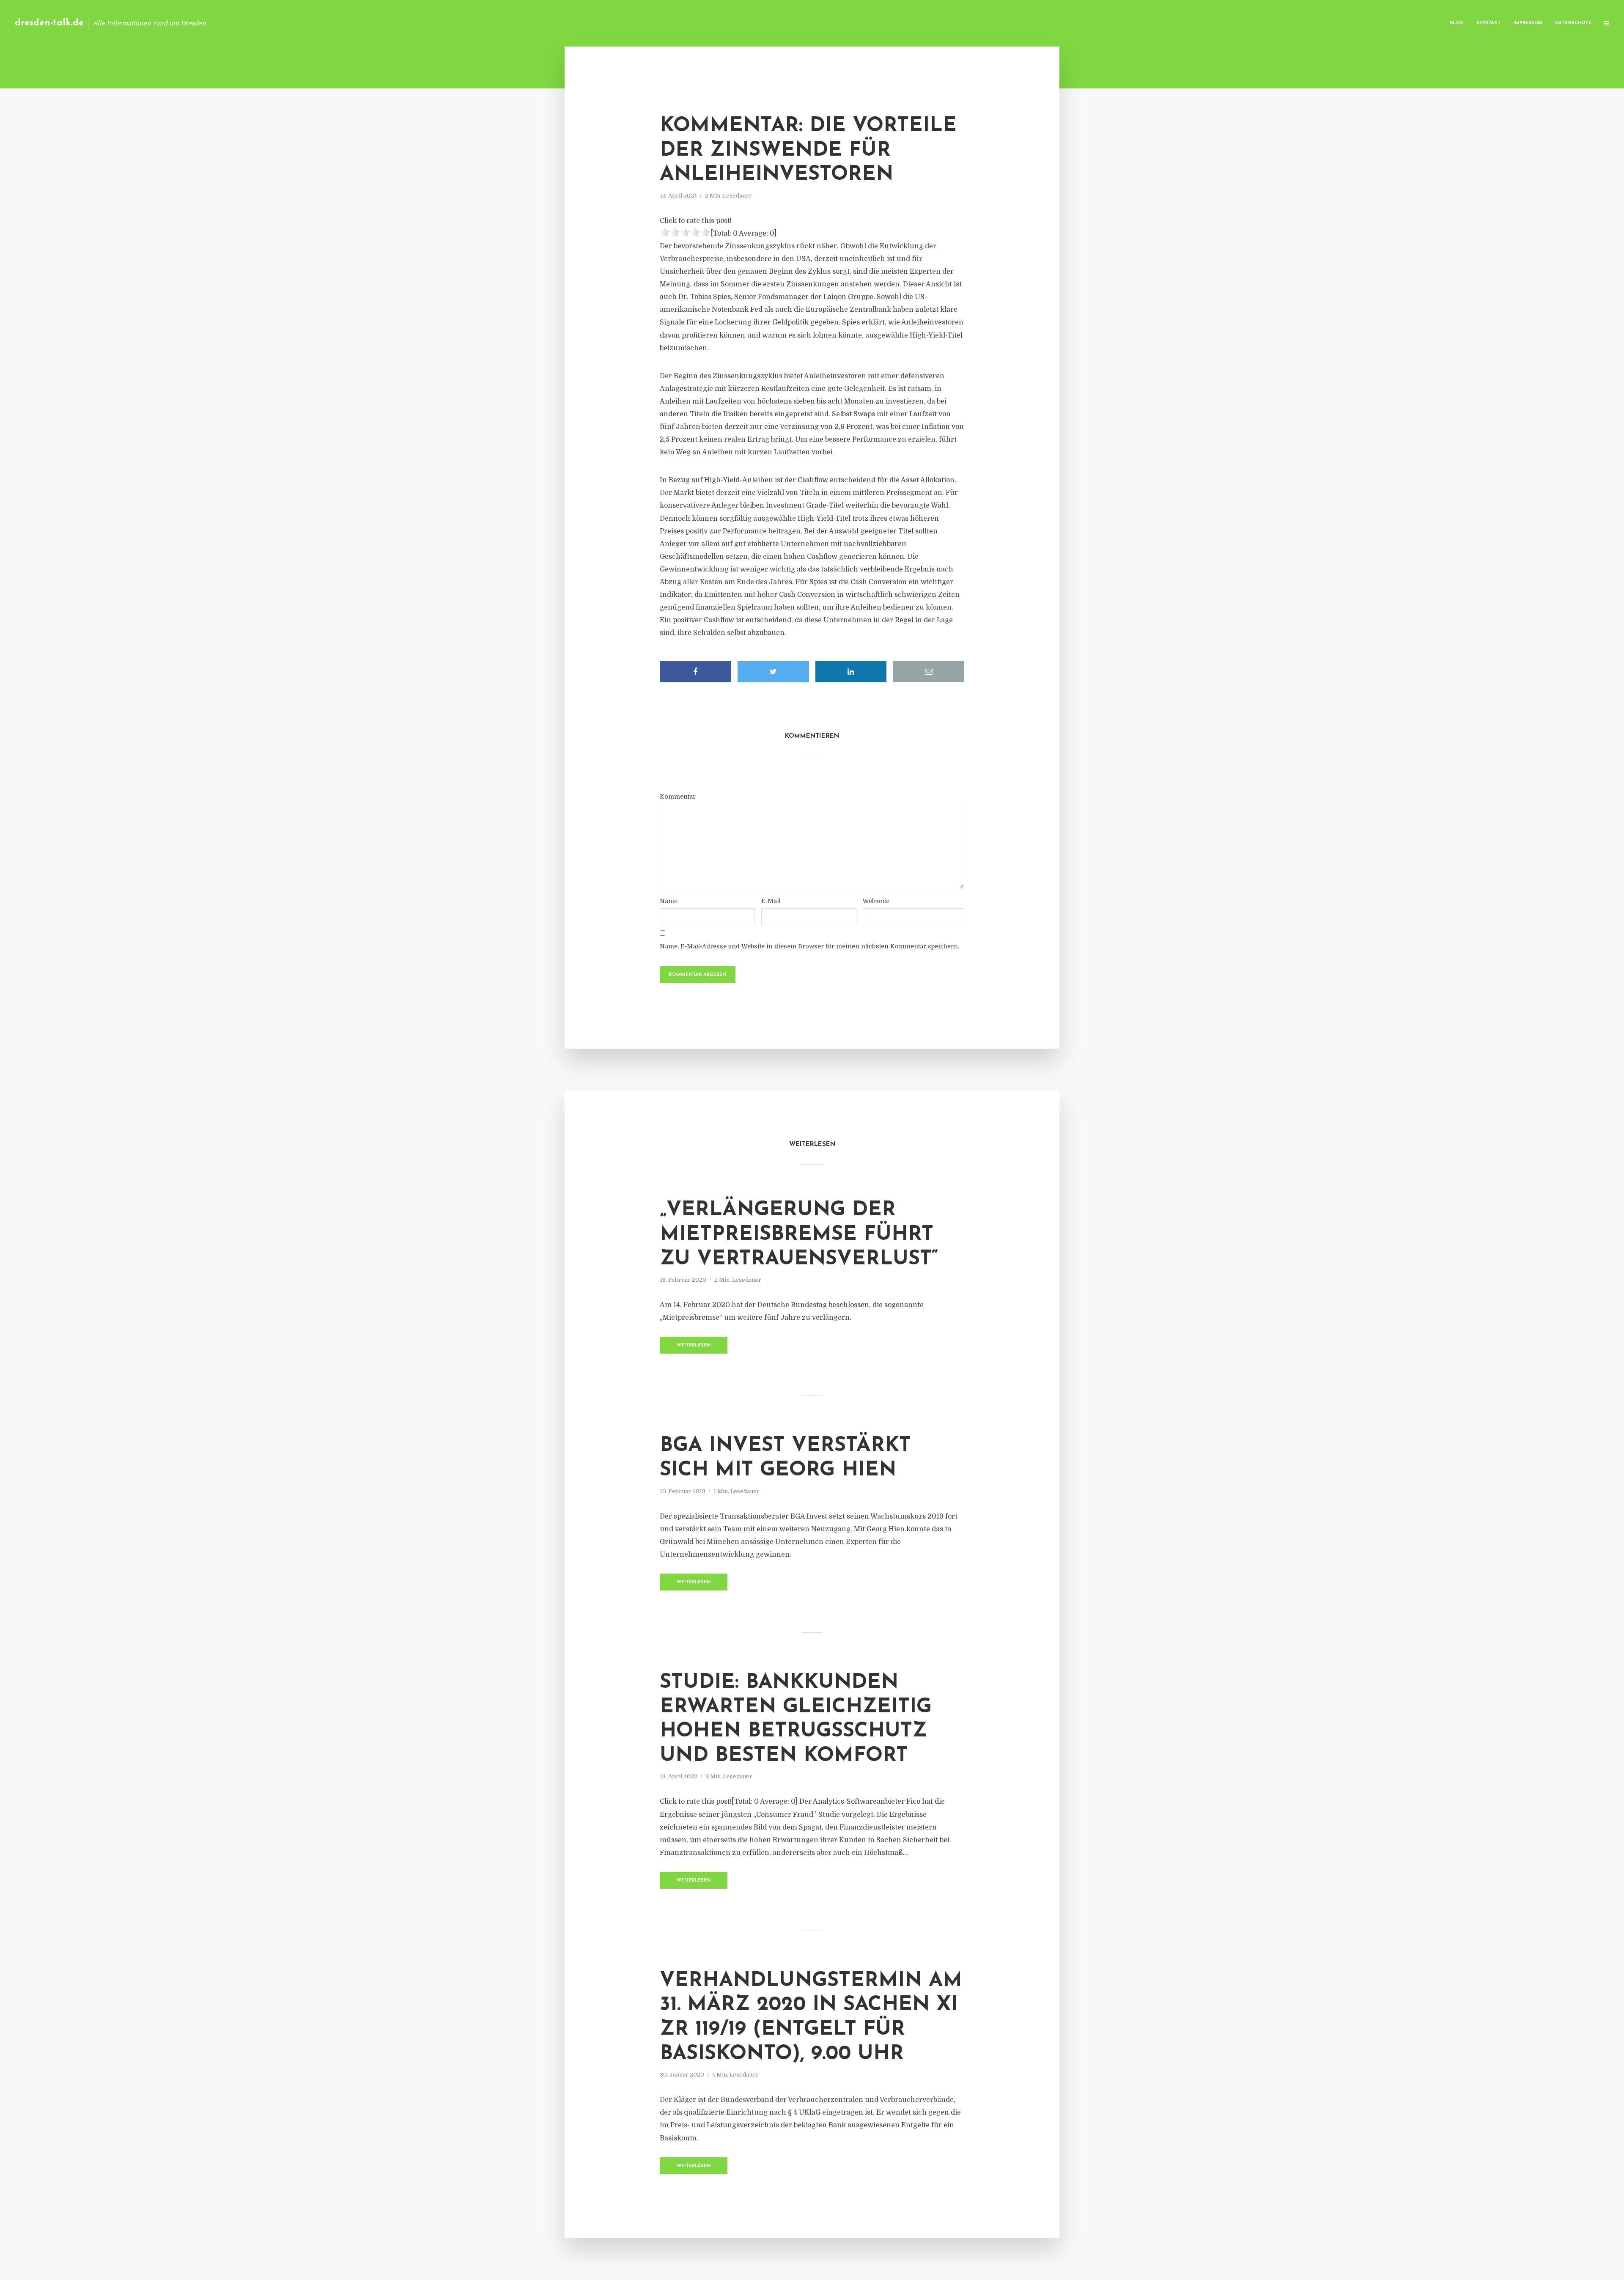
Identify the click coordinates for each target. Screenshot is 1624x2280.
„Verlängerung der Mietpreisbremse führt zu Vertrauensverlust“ (799, 1235)
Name (669, 901)
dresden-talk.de (49, 23)
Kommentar (678, 797)
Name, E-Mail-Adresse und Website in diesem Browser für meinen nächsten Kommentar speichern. (809, 946)
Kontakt (1488, 23)
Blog (1457, 23)
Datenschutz (1573, 23)
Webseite (876, 901)
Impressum (1528, 23)
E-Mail (771, 901)
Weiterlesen (694, 1345)
